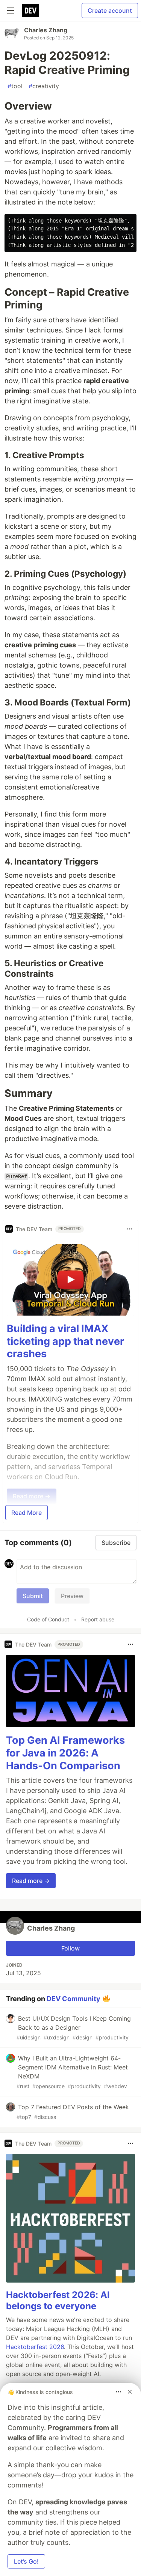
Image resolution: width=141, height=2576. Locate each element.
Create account (110, 11)
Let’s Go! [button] (26, 2561)
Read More (27, 1513)
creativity (44, 86)
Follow (70, 1948)
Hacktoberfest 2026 (35, 2347)
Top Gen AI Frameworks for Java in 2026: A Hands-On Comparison (65, 1753)
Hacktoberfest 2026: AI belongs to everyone (58, 2300)
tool (15, 86)
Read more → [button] (31, 1881)
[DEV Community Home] (30, 11)
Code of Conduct (48, 1619)
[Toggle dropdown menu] (130, 1229)
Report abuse (98, 1619)
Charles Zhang (46, 30)
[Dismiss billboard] (130, 2392)
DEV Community (74, 1999)
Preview (72, 1596)
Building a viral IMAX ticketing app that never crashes (65, 1341)
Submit (33, 1596)
